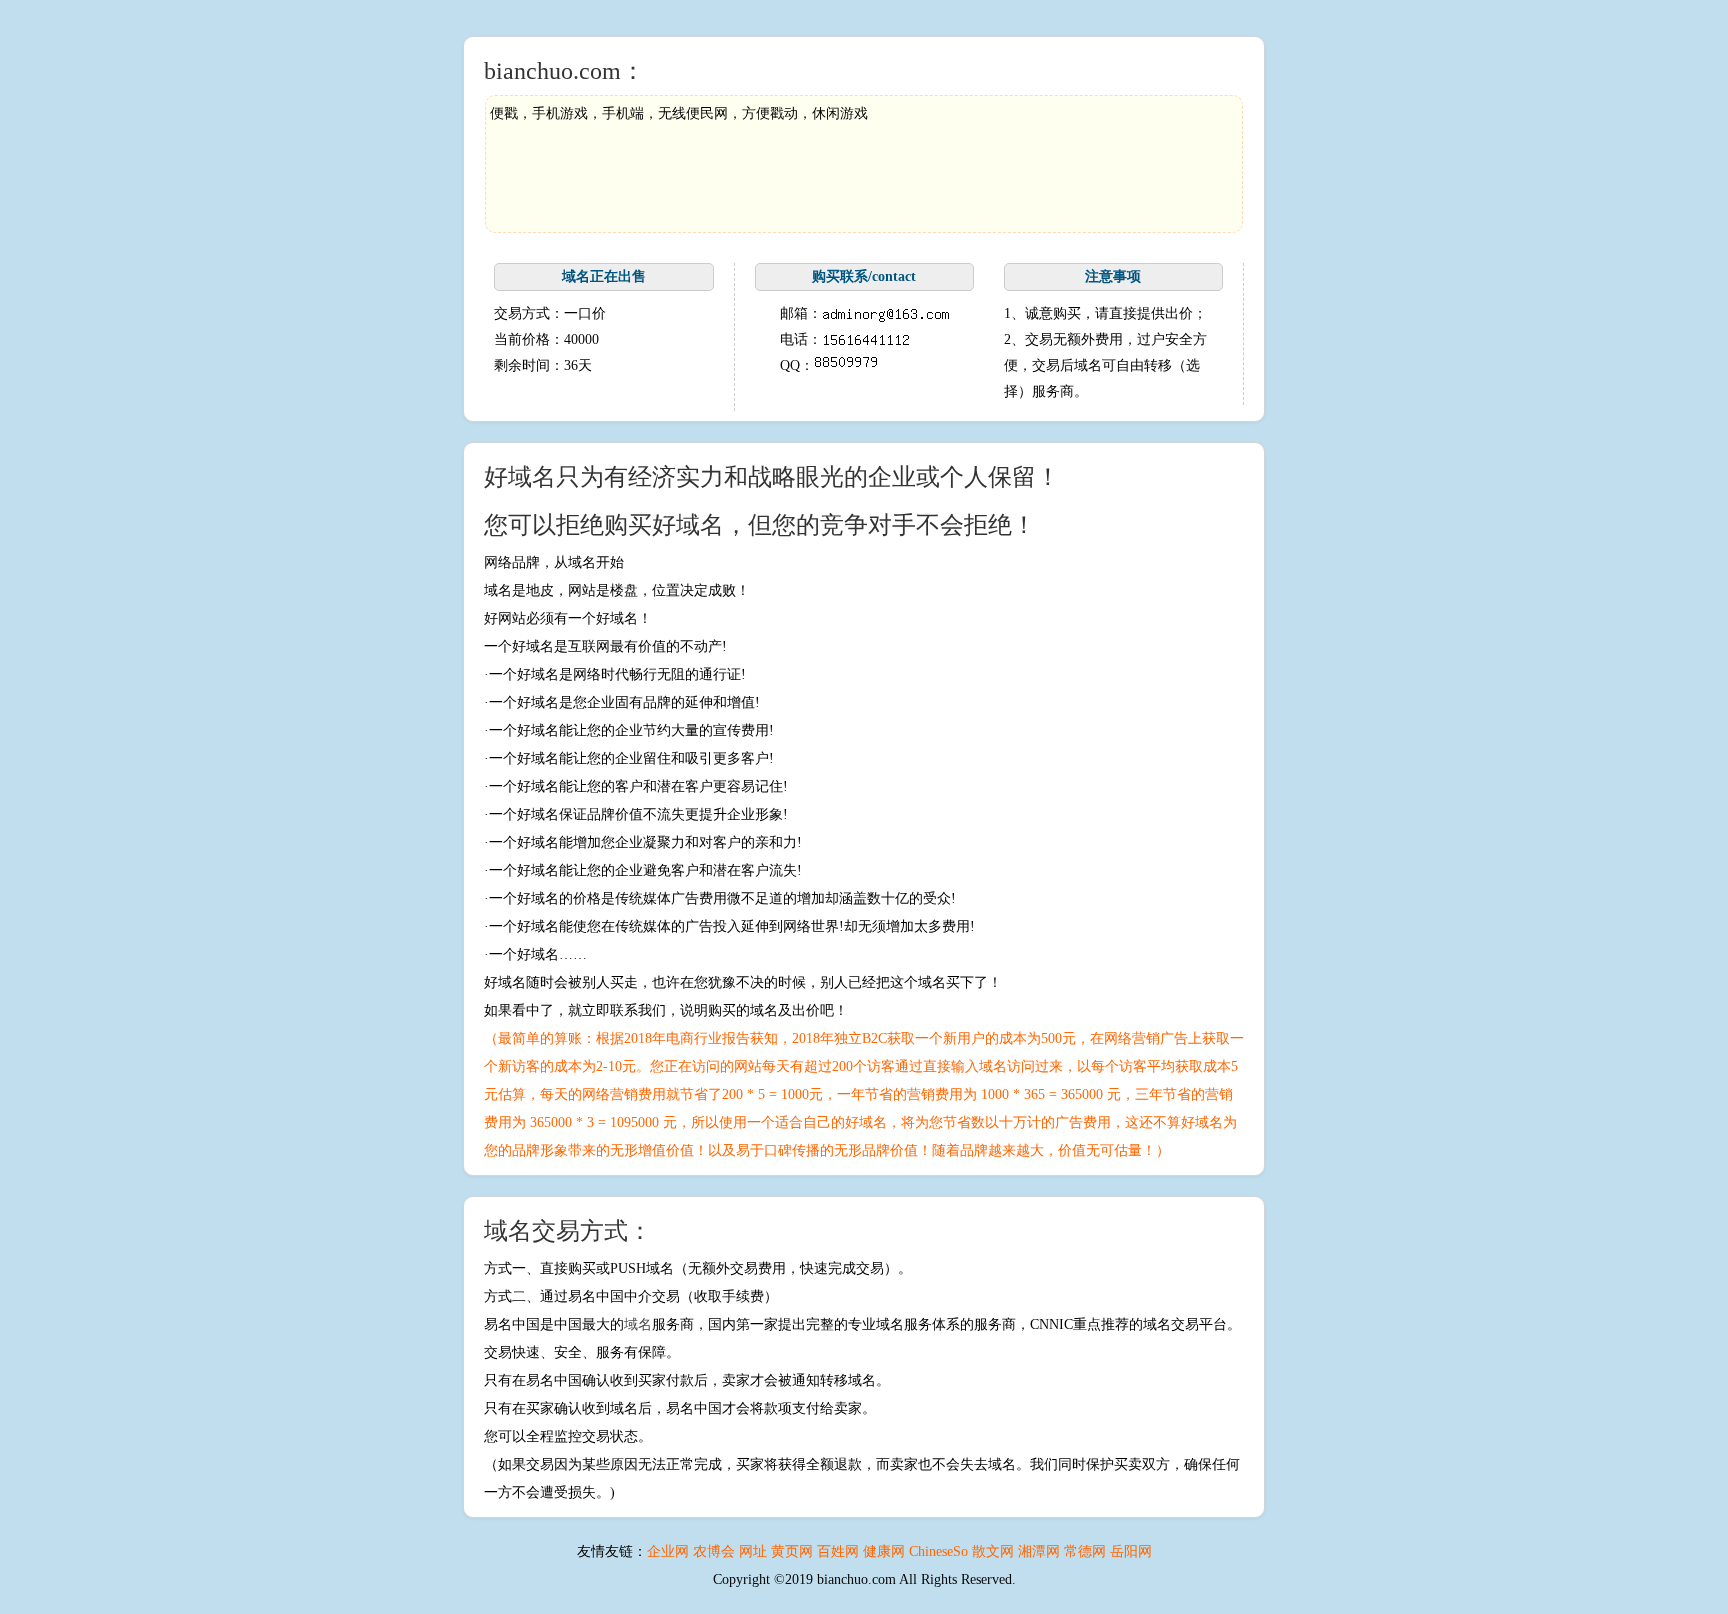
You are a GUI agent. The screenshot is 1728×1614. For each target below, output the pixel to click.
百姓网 (838, 1551)
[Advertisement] (854, 173)
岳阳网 (1131, 1551)
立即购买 (604, 400)
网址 (753, 1551)
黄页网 (792, 1551)
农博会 (714, 1551)
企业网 (668, 1551)
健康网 (884, 1551)
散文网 (993, 1551)
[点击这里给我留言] (846, 365)
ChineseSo (938, 1551)
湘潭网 (1039, 1551)
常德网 (1085, 1551)
